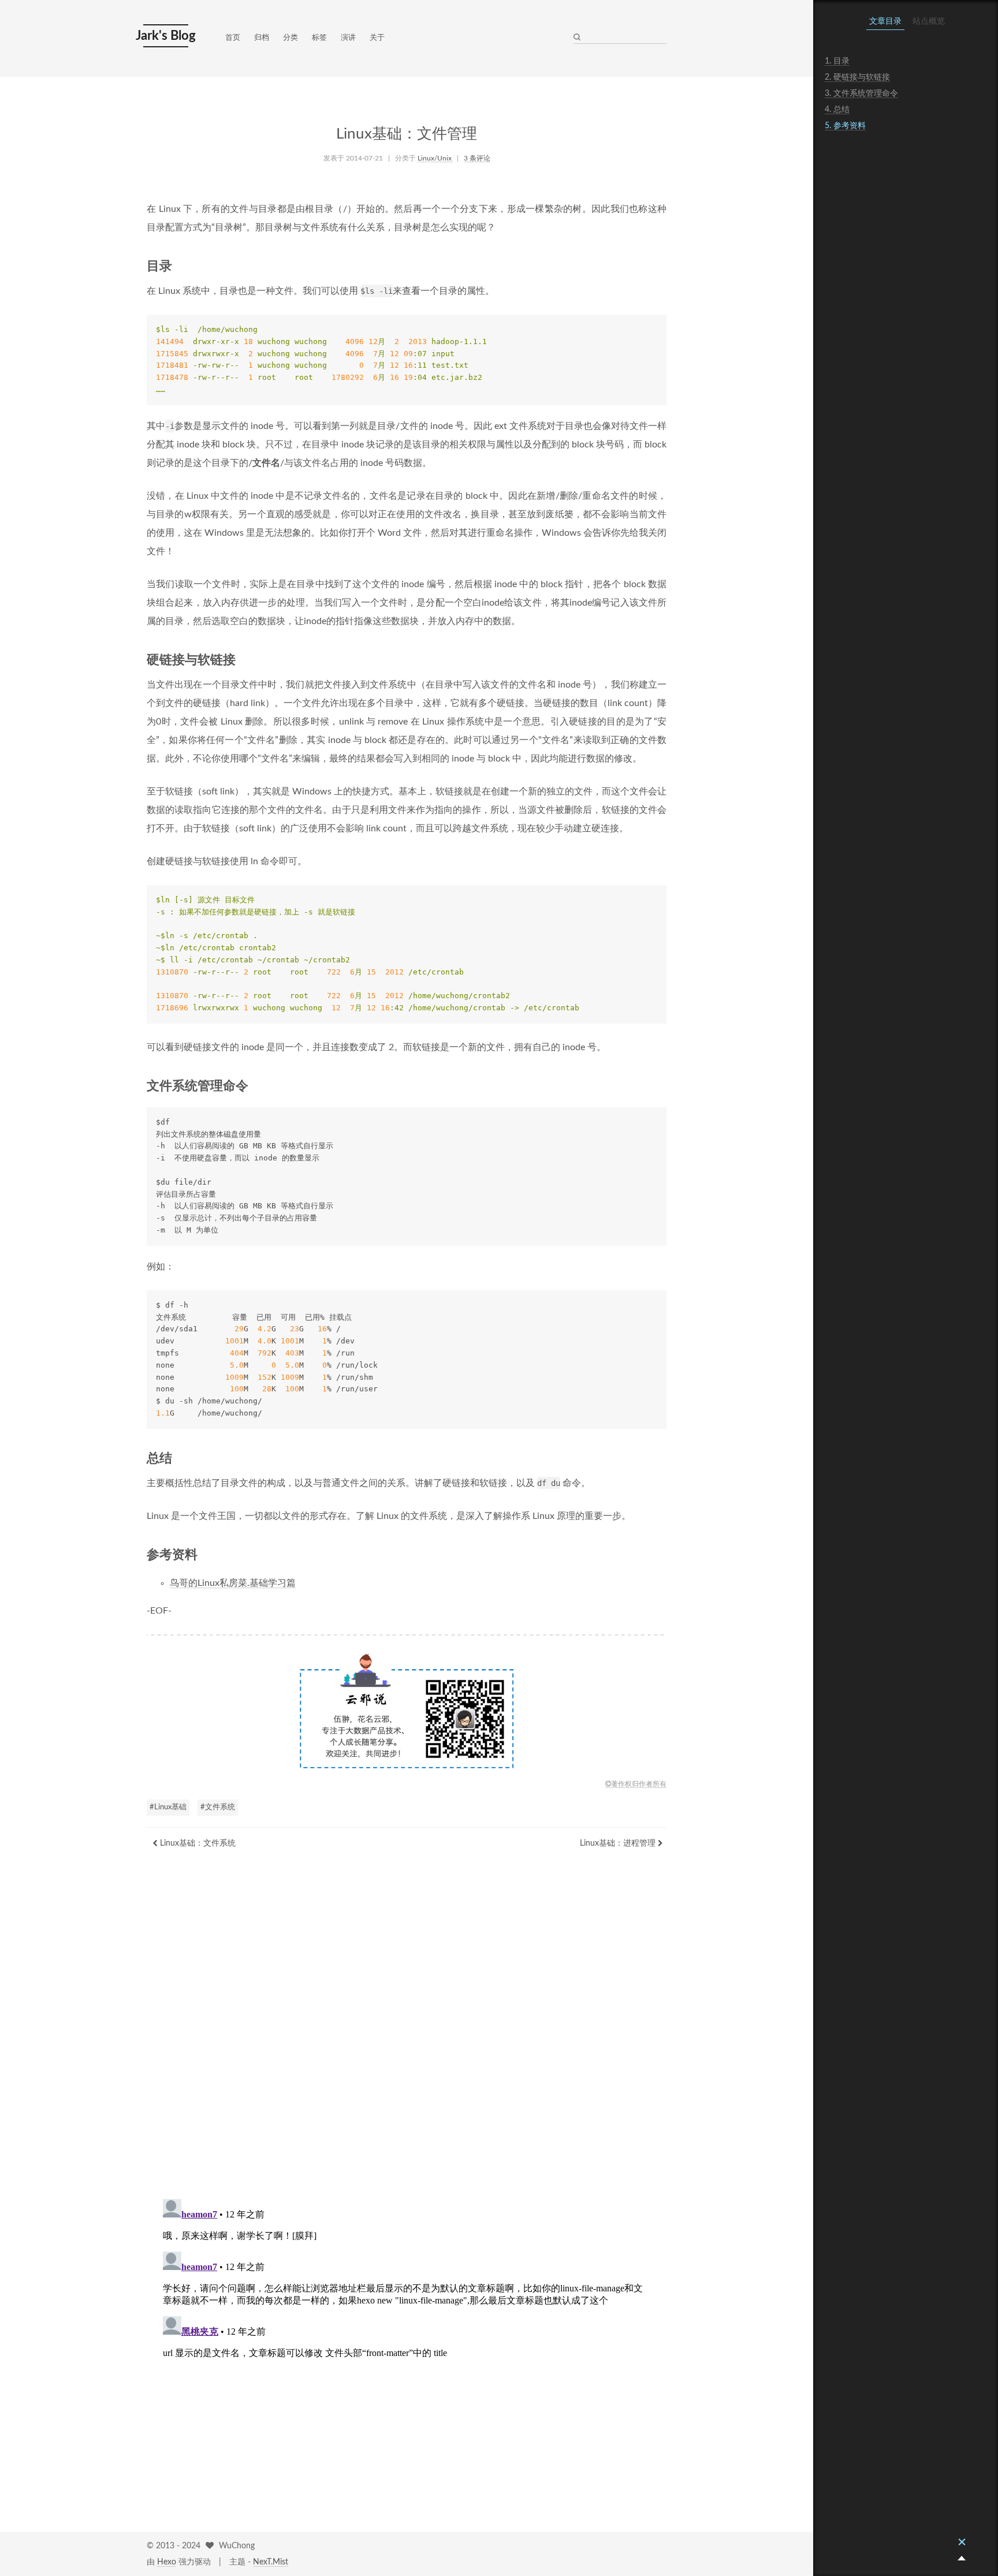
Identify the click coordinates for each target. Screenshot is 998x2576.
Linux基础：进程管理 (619, 1843)
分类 (291, 38)
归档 (262, 38)
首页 (233, 38)
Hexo (167, 2562)
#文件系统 (218, 1807)
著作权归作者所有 (639, 1784)
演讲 (348, 38)
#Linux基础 (168, 1807)
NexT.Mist (271, 2562)
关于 (377, 38)
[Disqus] (407, 2037)
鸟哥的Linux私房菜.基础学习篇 (233, 1583)
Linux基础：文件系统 (197, 1843)
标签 (319, 38)
